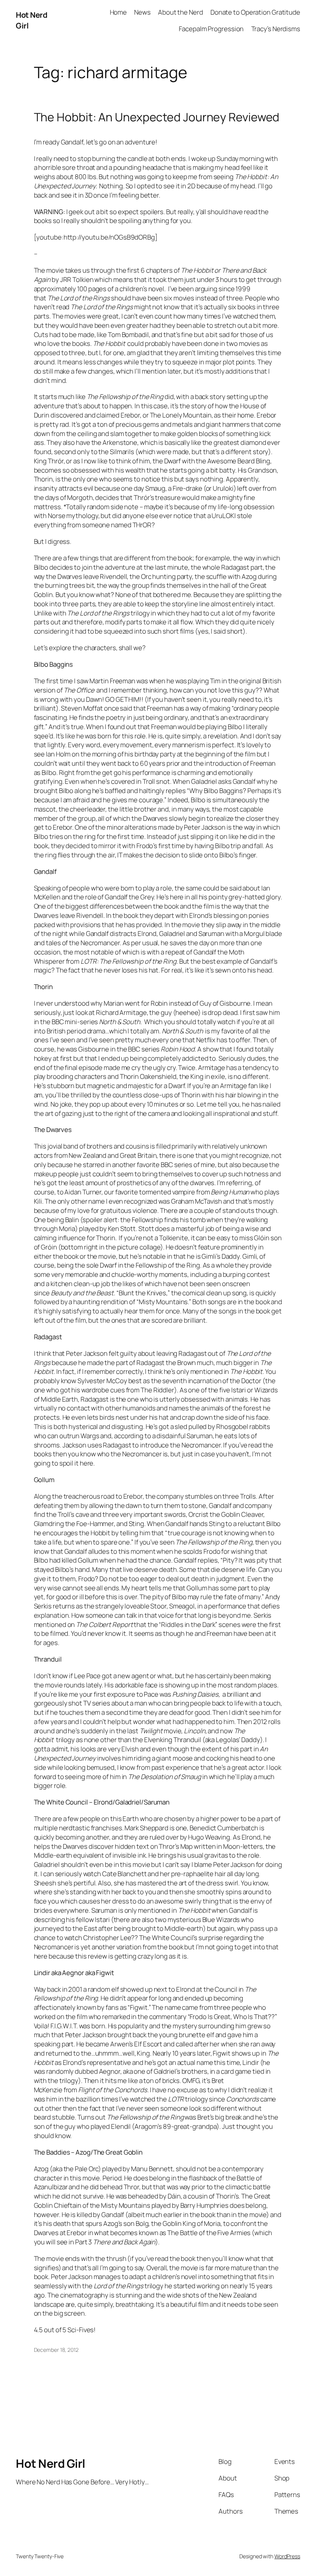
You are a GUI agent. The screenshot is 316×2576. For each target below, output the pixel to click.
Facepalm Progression (211, 29)
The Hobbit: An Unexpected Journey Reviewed (157, 117)
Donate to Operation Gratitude (255, 12)
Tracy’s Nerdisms (276, 29)
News (142, 12)
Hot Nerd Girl (50, 2463)
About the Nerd (181, 12)
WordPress (287, 2556)
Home (118, 12)
